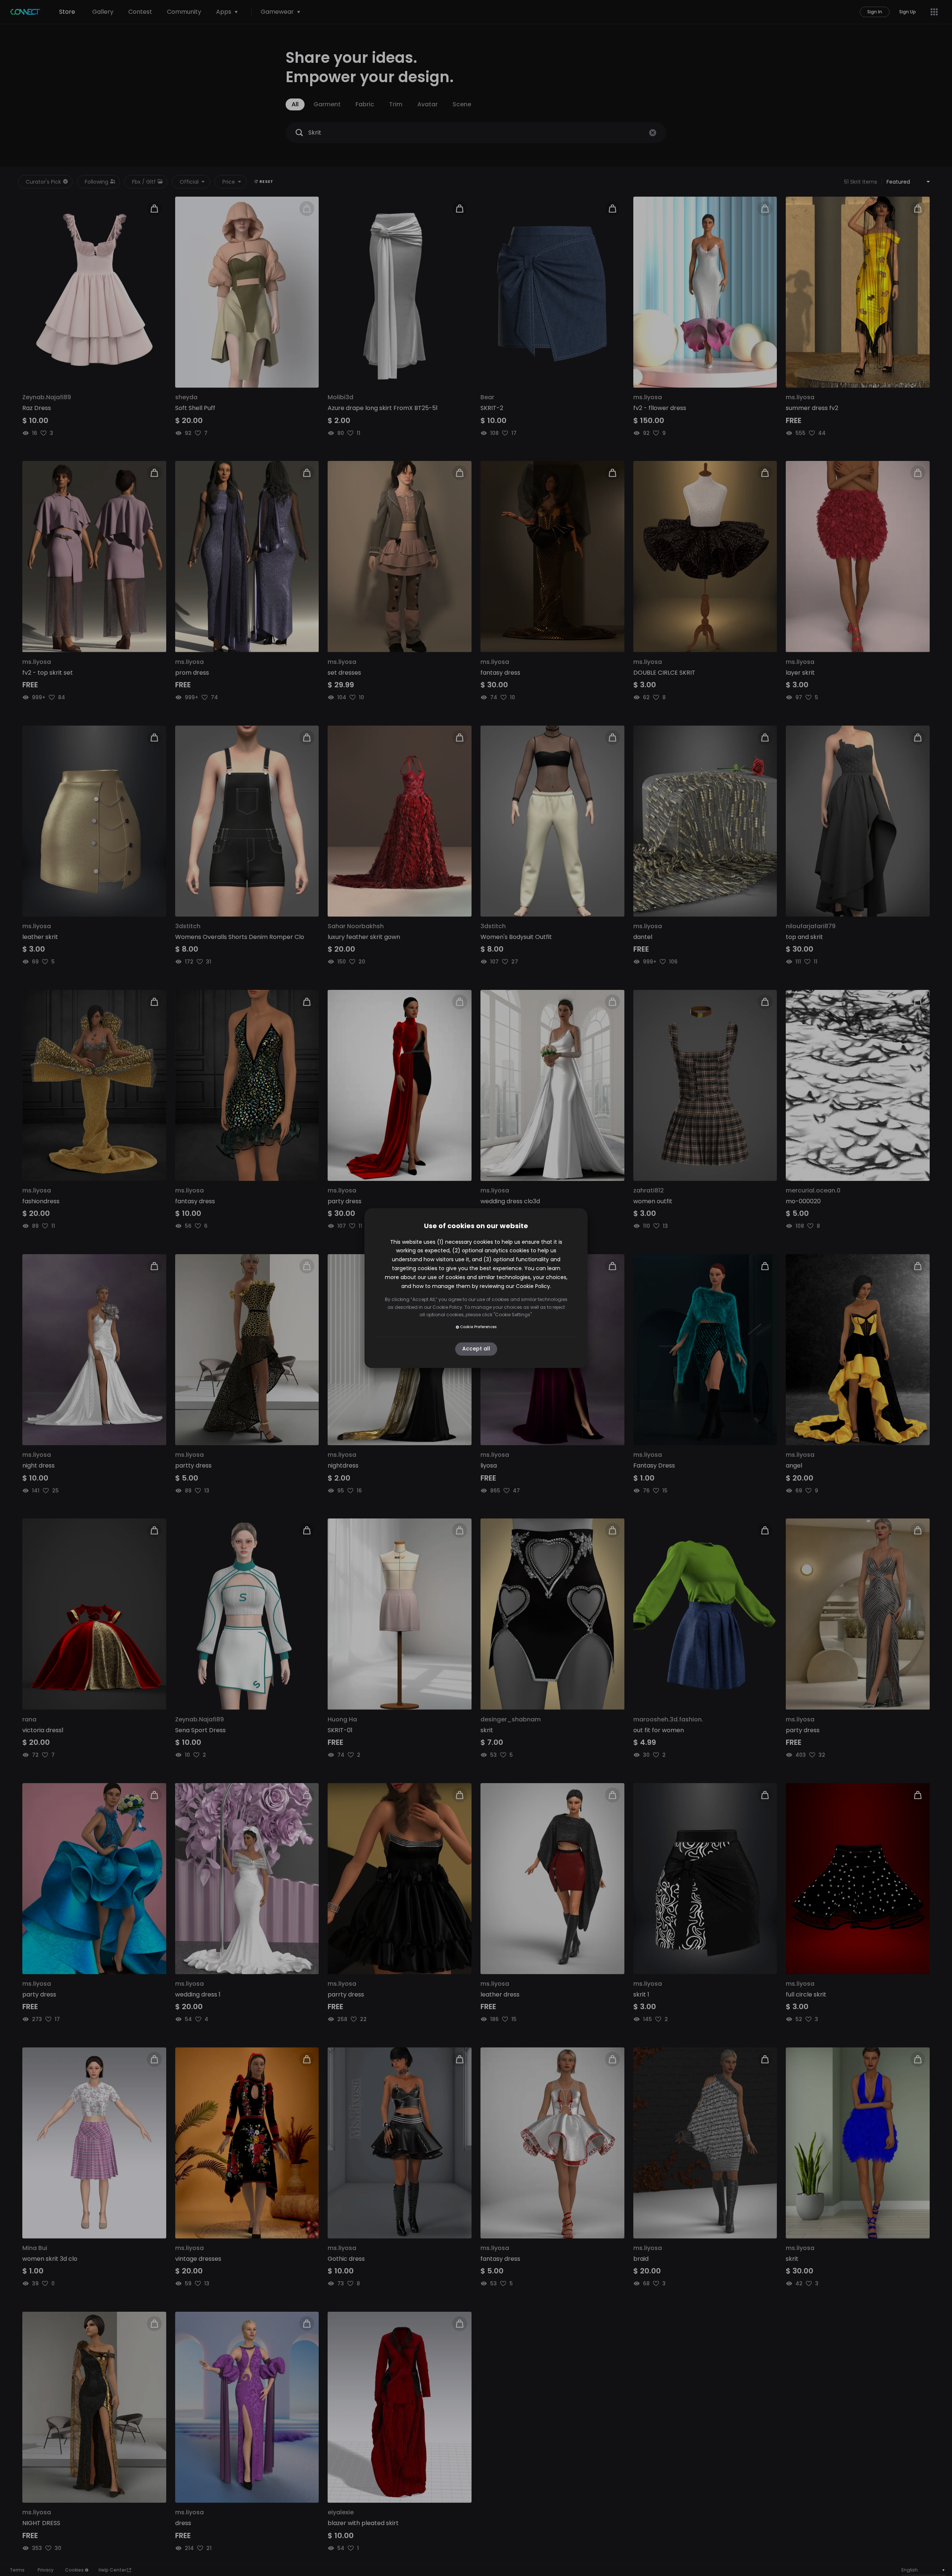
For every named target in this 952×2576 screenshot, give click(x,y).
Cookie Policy (533, 1286)
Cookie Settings (513, 1315)
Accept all (476, 1349)
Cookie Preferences (478, 1327)
